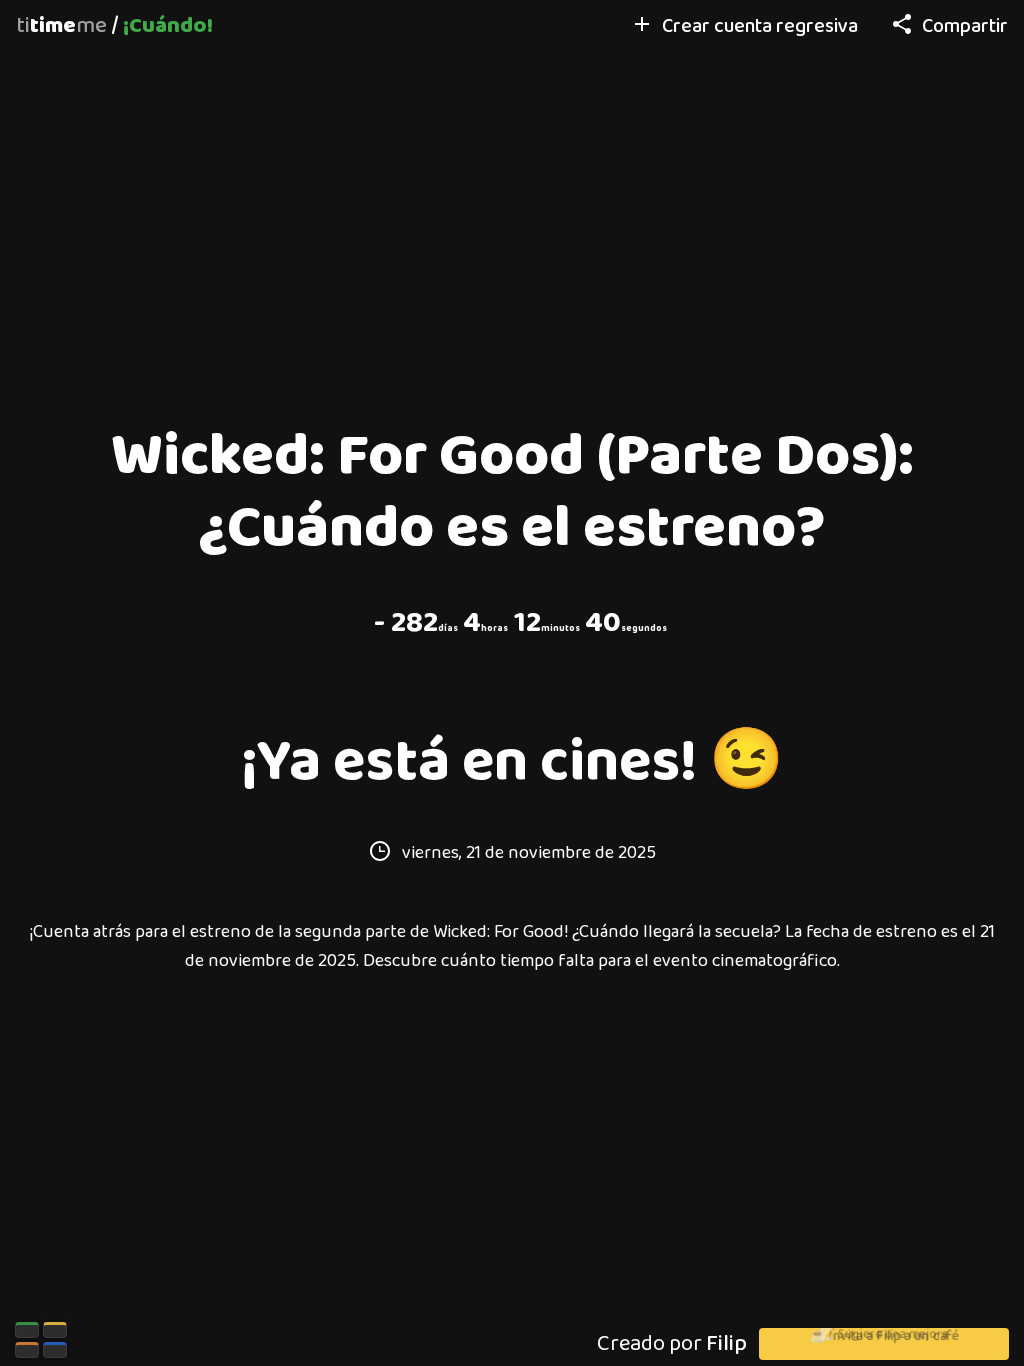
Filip (726, 1344)
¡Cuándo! (168, 26)
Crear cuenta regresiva (760, 26)
